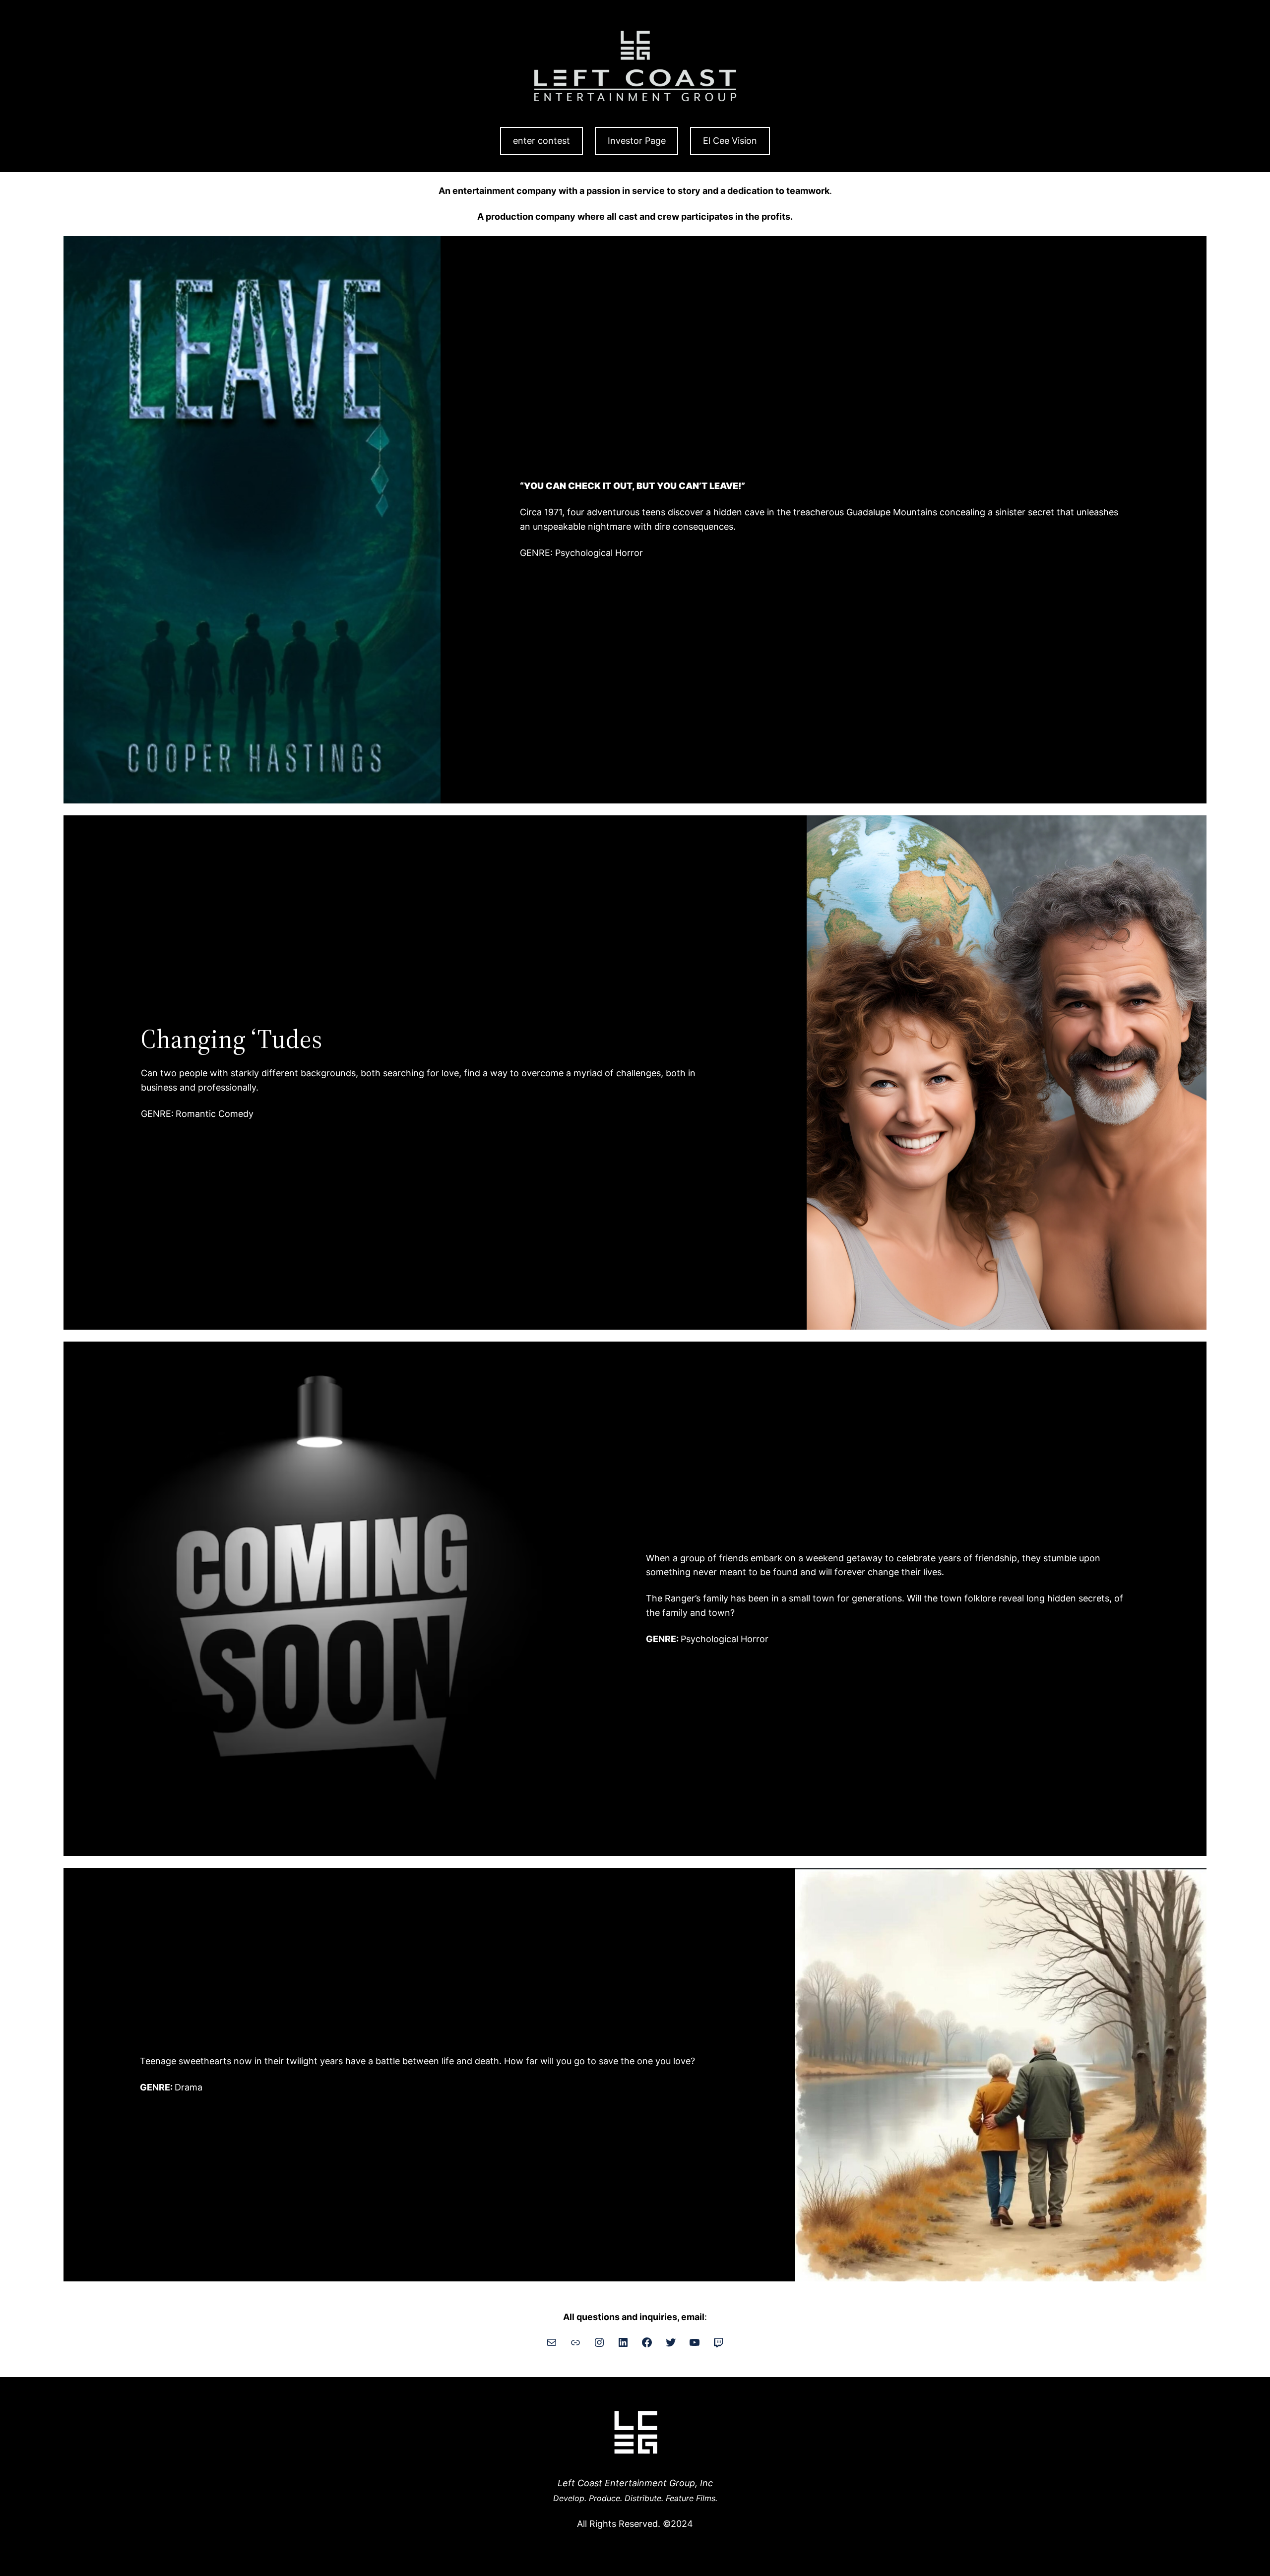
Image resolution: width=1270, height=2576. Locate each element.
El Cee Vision (730, 141)
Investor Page (637, 141)
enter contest (541, 141)
